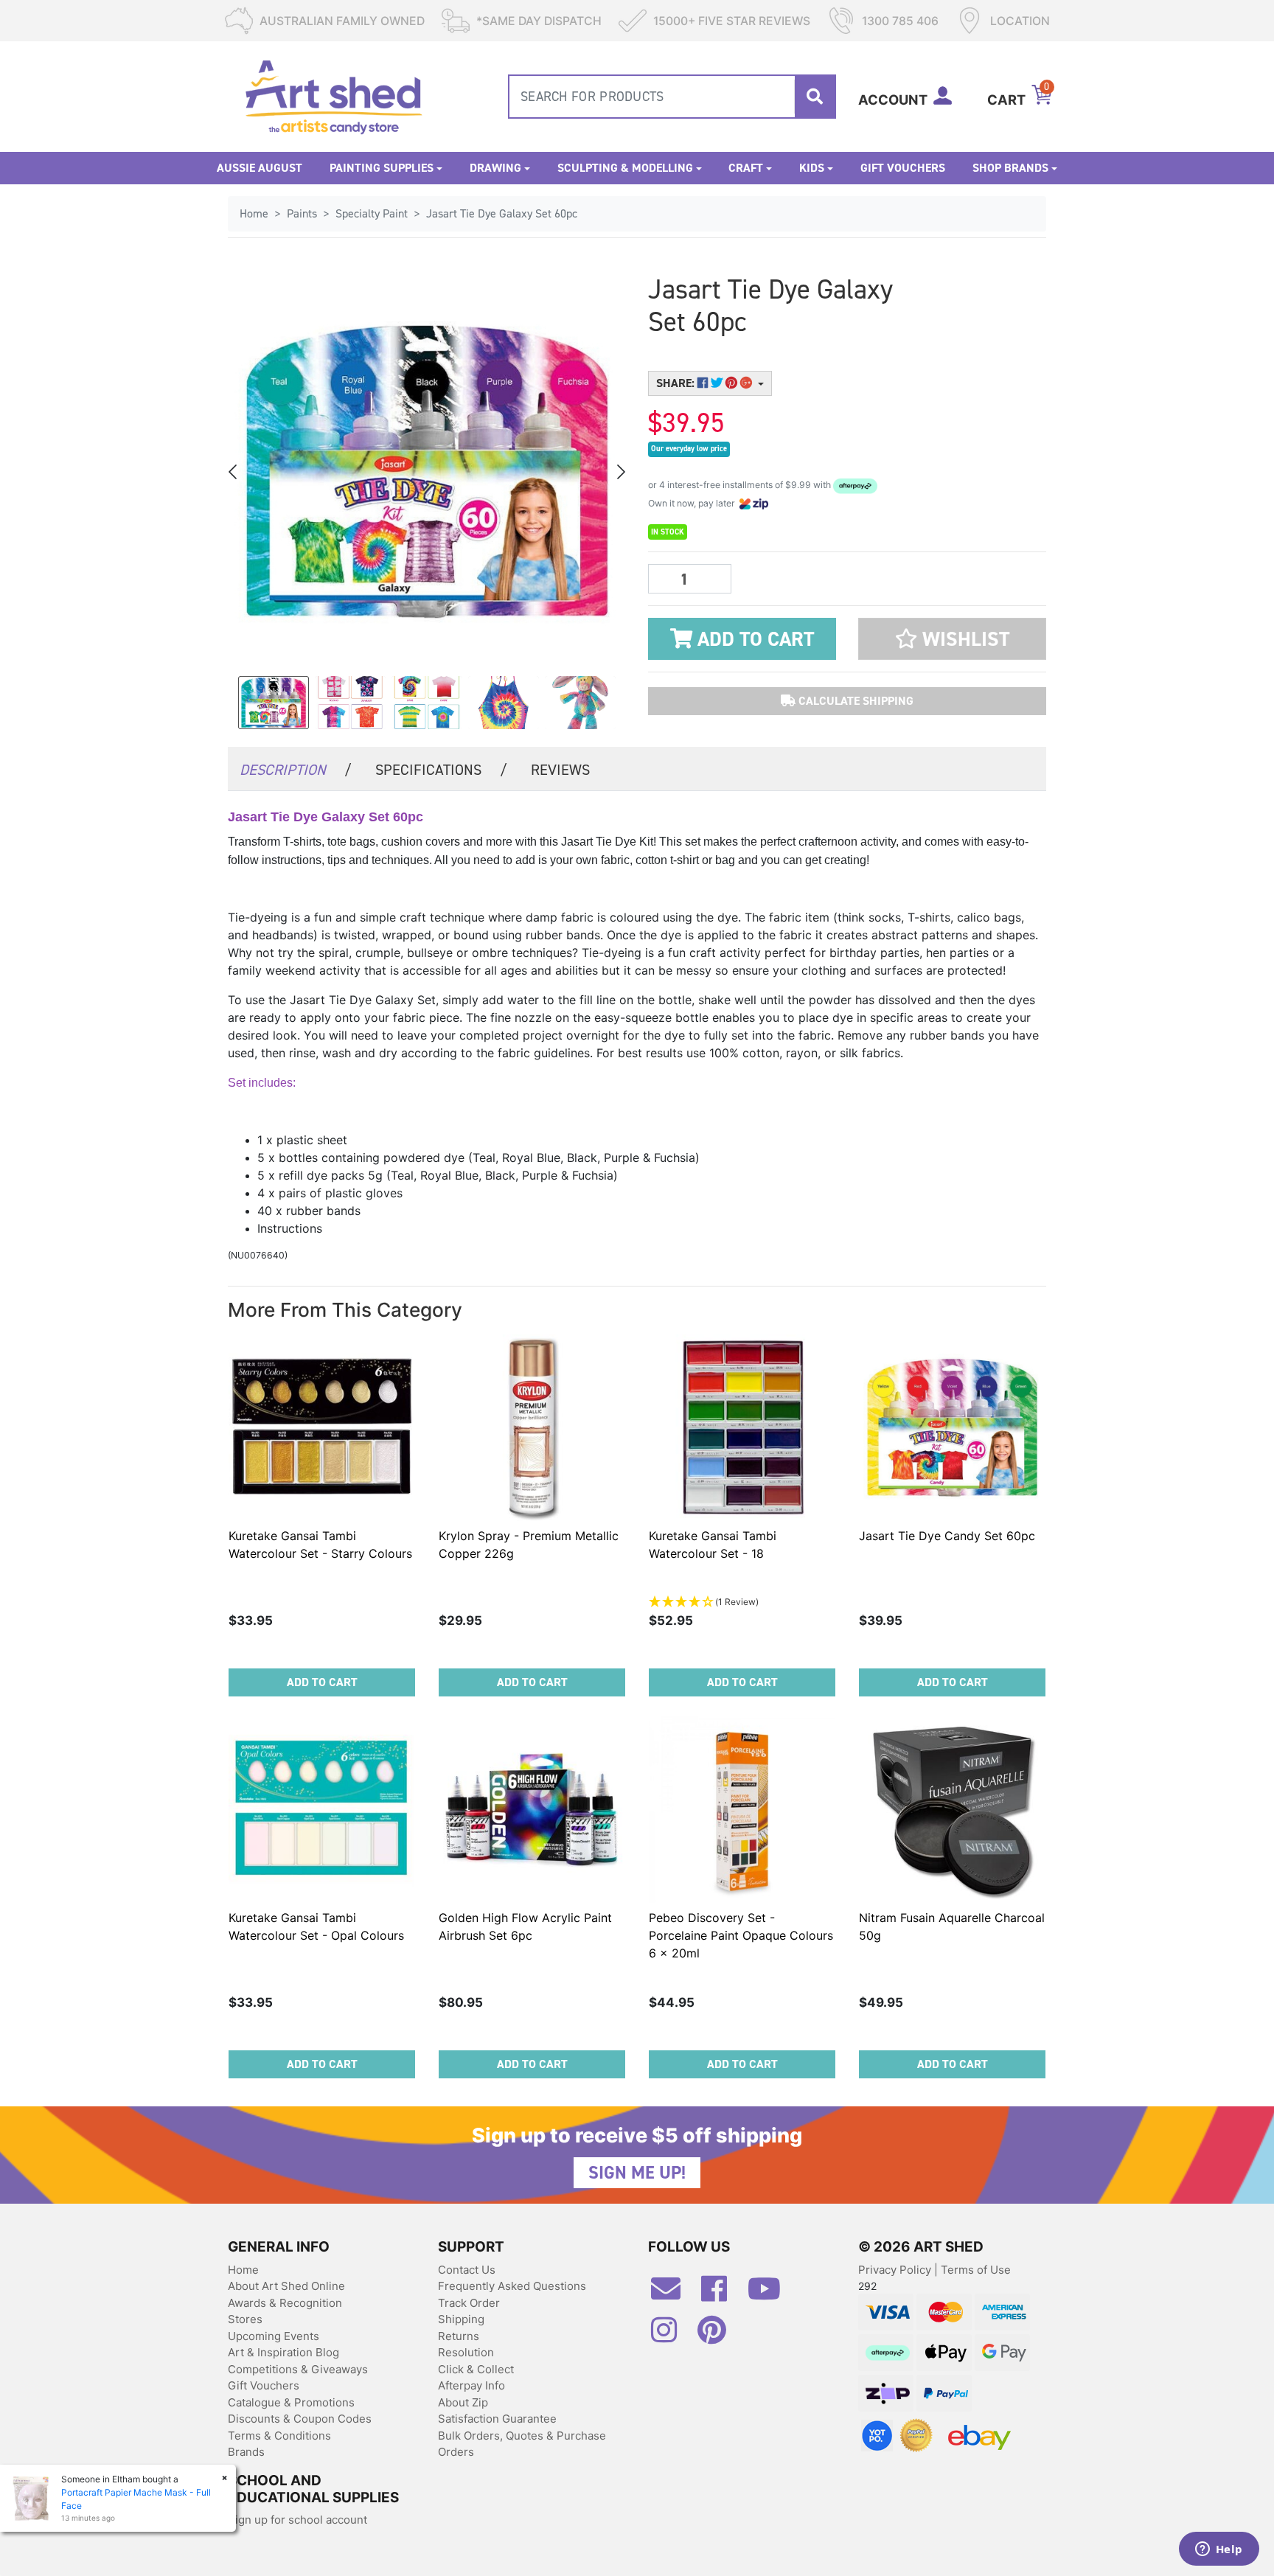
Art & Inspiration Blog (283, 2352)
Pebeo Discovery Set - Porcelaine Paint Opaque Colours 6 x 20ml (741, 1935)
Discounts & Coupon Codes (300, 2419)
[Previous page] (234, 472)
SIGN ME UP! (637, 2173)
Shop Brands (1010, 168)
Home (243, 2270)
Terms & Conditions (279, 2436)
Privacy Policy (896, 2270)
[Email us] (673, 2294)
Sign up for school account (297, 2520)
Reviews (560, 770)
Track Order (469, 2303)
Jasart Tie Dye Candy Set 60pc (947, 1536)
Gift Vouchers (903, 168)
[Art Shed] (334, 95)
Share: (677, 383)
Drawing (495, 168)
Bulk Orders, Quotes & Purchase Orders (522, 2444)
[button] (952, 639)
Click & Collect (476, 2369)
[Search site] (815, 97)
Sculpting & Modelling (625, 168)
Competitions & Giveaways (298, 2369)
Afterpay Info (471, 2385)
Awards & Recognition (285, 2303)
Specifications (441, 770)
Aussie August (260, 168)
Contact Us (467, 2270)
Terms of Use (976, 2270)
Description (296, 770)
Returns (459, 2336)
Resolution (466, 2352)
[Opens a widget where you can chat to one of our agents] (1219, 2550)
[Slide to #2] (427, 703)
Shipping (461, 2319)
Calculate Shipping (854, 701)
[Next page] (620, 472)
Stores (245, 2319)
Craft (746, 168)
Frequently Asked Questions (512, 2286)
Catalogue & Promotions (291, 2402)
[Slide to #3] (504, 703)
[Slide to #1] (274, 703)
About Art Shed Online (286, 2286)
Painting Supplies (382, 168)
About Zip (463, 2402)
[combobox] (672, 97)
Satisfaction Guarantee (497, 2419)
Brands (246, 2452)
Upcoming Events (274, 2336)
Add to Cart (753, 639)
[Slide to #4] (580, 703)
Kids (812, 168)
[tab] (296, 769)
